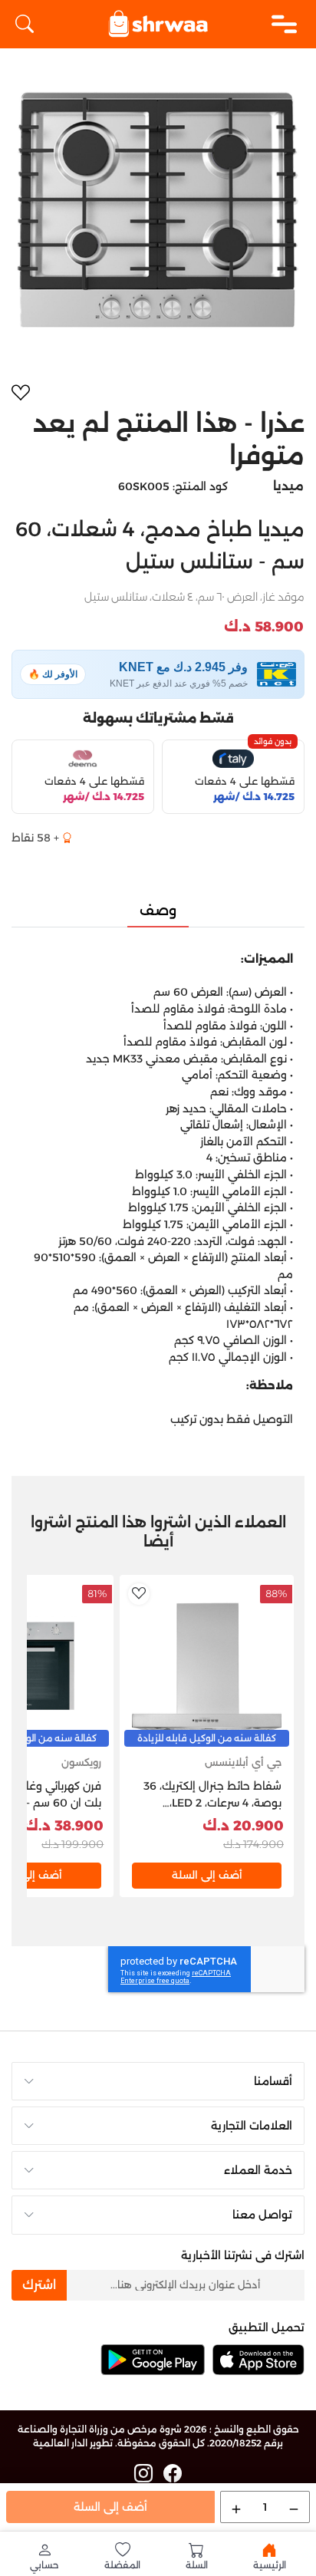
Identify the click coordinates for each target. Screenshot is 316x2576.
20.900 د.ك (243, 1826)
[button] (44, 2556)
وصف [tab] (158, 911)
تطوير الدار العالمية (73, 2443)
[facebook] (173, 2474)
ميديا (288, 486)
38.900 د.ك (64, 1826)
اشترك (39, 2285)
